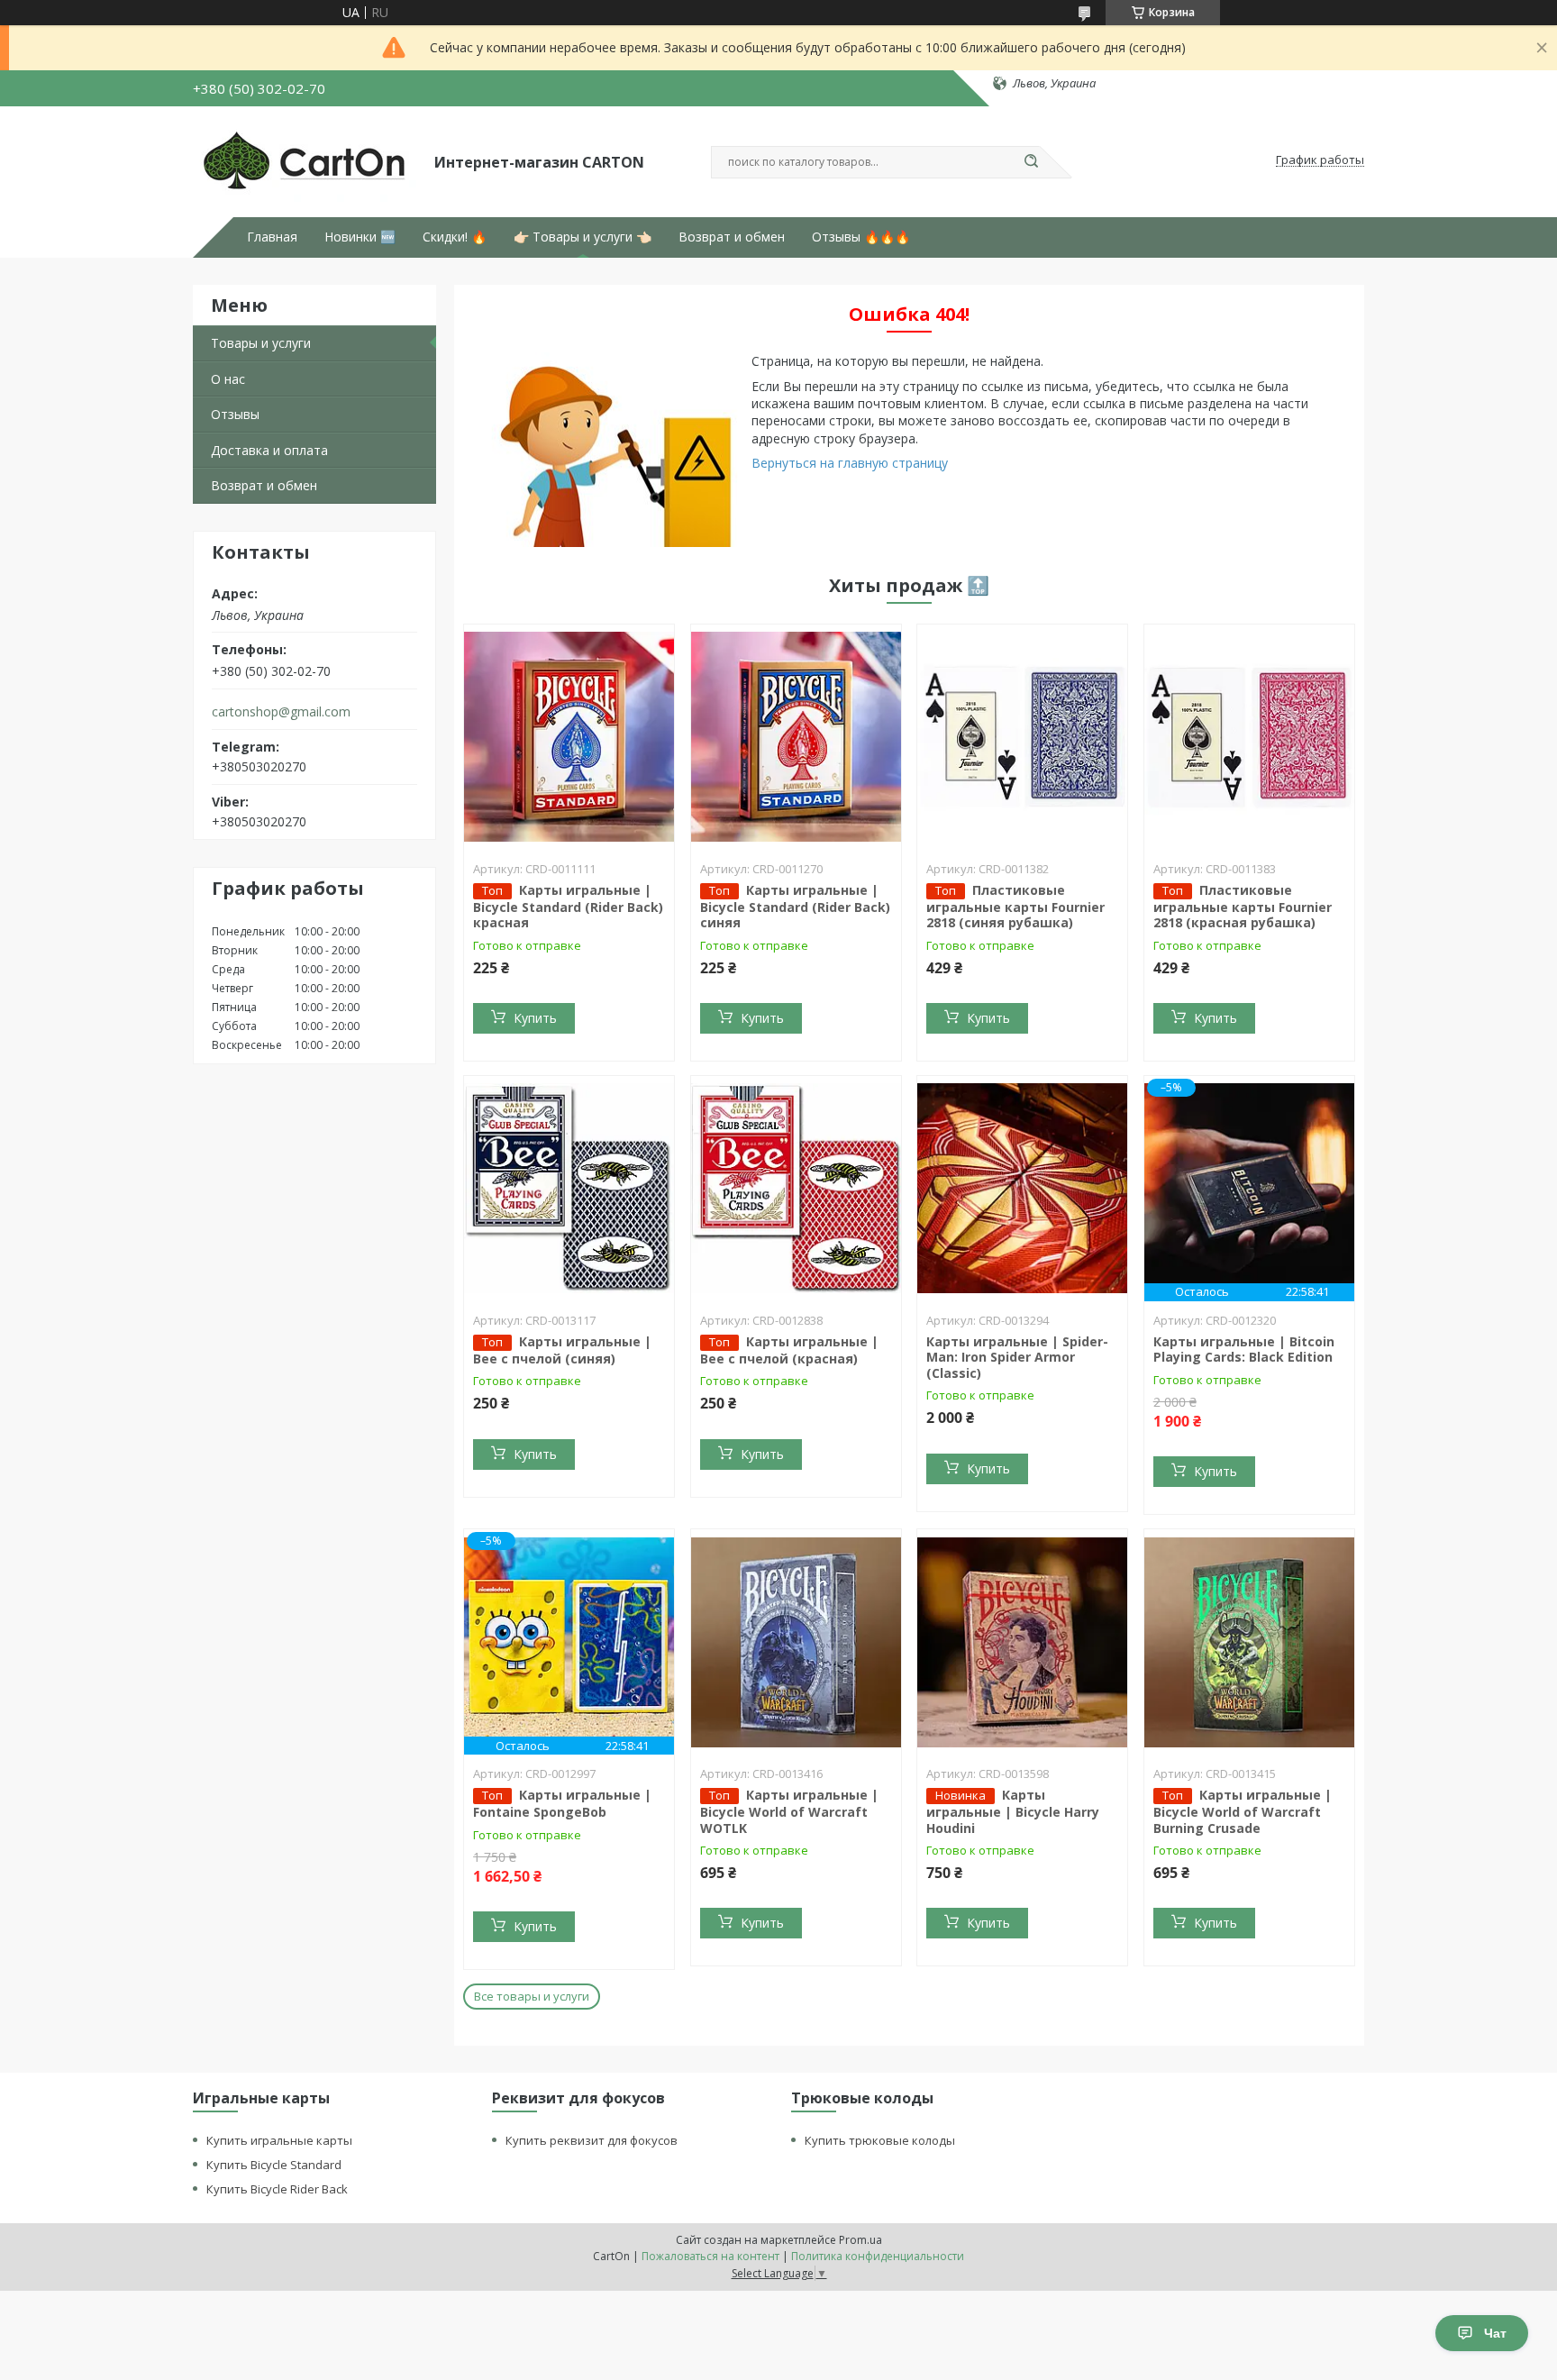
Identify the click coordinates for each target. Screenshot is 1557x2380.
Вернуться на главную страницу (850, 463)
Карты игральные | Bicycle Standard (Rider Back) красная (568, 907)
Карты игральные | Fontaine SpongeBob (562, 1803)
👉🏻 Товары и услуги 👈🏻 (583, 237)
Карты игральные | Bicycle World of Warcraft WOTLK (789, 1811)
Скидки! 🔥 (455, 237)
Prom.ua (860, 2240)
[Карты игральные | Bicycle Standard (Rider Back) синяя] (796, 737)
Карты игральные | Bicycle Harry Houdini (1013, 1811)
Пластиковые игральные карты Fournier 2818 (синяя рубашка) (1015, 907)
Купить (535, 1018)
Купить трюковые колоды (880, 2140)
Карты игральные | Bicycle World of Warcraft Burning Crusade (1243, 1811)
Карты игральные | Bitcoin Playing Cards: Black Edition (1244, 1350)
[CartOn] (305, 160)
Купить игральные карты (279, 2140)
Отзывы (235, 414)
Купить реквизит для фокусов (592, 2140)
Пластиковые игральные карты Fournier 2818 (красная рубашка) (1243, 907)
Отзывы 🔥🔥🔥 (861, 237)
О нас (228, 379)
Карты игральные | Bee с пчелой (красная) (789, 1350)
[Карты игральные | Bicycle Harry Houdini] (1022, 1642)
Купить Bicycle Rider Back (277, 2189)
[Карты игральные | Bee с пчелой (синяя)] (569, 1189)
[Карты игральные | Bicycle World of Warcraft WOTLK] (796, 1642)
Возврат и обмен (732, 237)
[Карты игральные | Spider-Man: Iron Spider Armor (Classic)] (1022, 1189)
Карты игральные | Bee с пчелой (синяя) (562, 1350)
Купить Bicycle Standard (274, 2165)
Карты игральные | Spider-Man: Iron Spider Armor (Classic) (1017, 1357)
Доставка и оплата (269, 450)
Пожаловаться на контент (710, 2256)
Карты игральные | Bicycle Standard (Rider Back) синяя (795, 907)
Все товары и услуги (532, 1996)
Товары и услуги (261, 343)
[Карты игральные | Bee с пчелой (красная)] (796, 1189)
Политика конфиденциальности (878, 2256)
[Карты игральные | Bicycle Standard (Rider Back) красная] (569, 737)
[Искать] (1031, 162)
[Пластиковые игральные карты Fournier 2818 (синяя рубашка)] (1022, 737)
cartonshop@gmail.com (281, 712)
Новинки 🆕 (360, 237)
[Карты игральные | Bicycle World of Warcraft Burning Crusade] (1249, 1642)
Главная (272, 237)
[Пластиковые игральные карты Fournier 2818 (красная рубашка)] (1249, 737)
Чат (1495, 2333)
